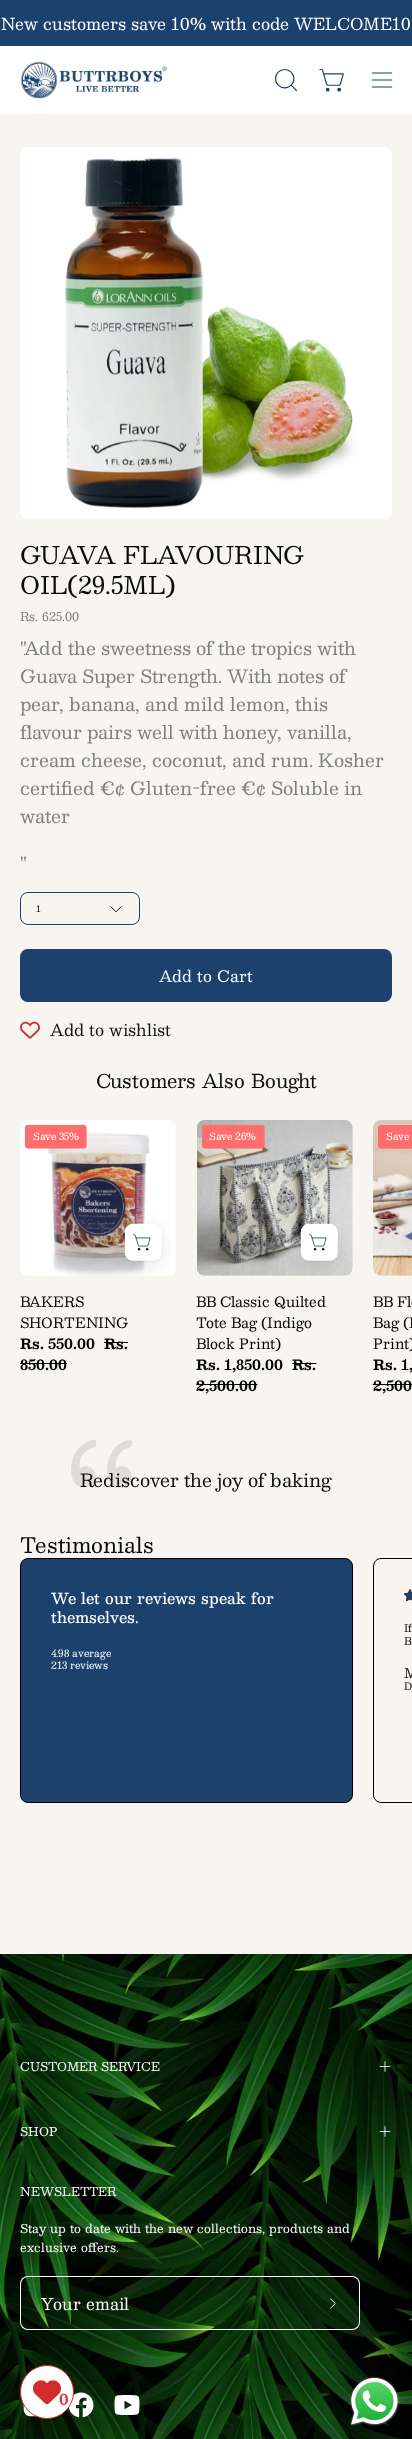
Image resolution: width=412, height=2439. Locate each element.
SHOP (38, 2131)
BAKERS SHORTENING (74, 1312)
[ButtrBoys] (95, 80)
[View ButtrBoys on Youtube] (127, 2405)
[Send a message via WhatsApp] (374, 2401)
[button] (284, 80)
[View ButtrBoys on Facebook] (81, 2405)
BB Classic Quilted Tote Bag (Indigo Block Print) (261, 1322)
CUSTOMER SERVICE (90, 2066)
